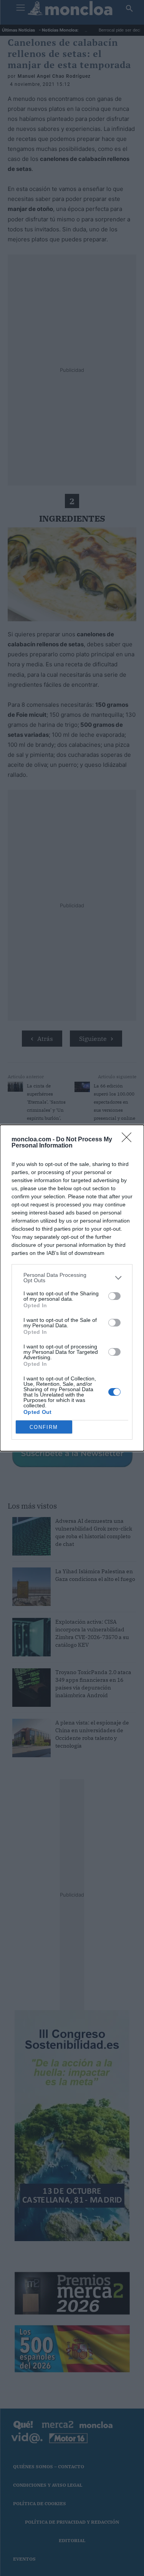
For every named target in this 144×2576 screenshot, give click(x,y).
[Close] (129, 1140)
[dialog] (72, 1288)
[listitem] (72, 1278)
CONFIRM (44, 1427)
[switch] (114, 1296)
